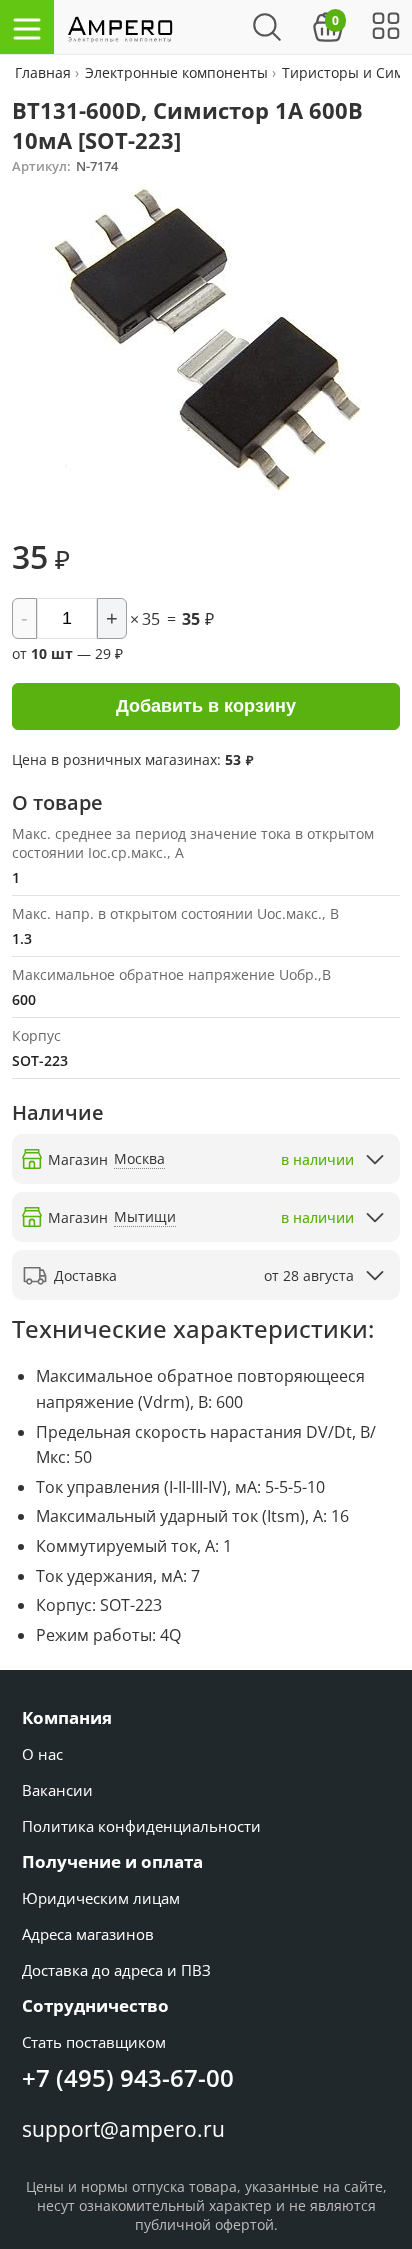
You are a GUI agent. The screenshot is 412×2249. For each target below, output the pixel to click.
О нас (42, 1754)
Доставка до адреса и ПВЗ (116, 1970)
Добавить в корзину (206, 706)
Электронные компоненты (176, 72)
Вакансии (57, 1790)
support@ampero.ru (123, 2129)
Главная (45, 72)
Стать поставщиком (94, 2042)
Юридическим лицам (101, 1898)
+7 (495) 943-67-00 (128, 2077)
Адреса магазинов (88, 1934)
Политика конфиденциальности (141, 1826)
